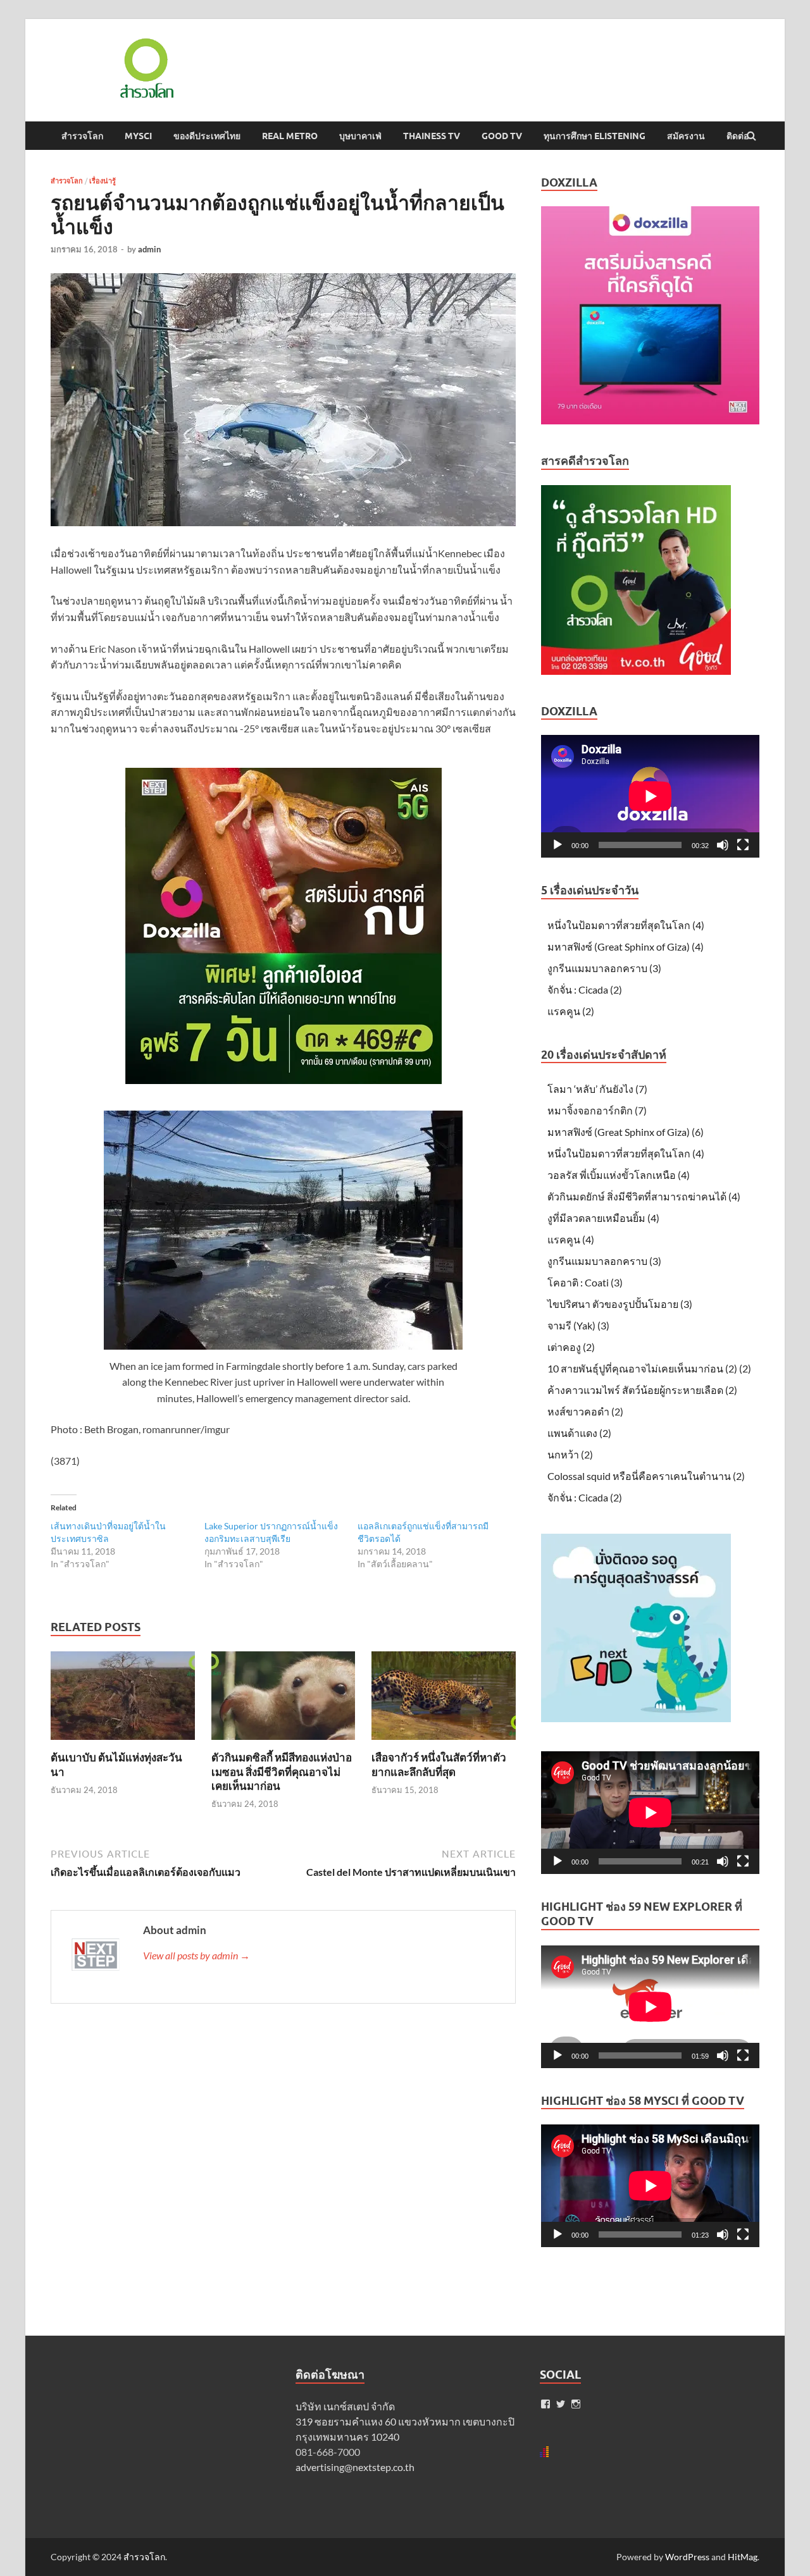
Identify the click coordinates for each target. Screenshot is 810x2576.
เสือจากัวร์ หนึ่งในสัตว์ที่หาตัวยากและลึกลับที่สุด (439, 1764)
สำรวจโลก (82, 136)
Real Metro (290, 136)
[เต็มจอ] (743, 845)
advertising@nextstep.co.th (355, 2467)
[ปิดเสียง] (723, 845)
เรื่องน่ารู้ (103, 181)
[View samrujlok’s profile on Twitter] (561, 2404)
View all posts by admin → (196, 1955)
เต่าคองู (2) (571, 1347)
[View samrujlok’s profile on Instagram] (576, 2404)
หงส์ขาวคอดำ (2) (585, 1411)
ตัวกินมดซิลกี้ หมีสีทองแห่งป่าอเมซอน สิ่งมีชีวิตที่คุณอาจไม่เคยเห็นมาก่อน (282, 1771)
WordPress (687, 2557)
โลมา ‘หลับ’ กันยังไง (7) (597, 1089)
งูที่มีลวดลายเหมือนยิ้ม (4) (603, 1218)
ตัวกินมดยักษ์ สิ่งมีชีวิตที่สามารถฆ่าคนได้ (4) (644, 1196)
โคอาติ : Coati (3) (585, 1282)
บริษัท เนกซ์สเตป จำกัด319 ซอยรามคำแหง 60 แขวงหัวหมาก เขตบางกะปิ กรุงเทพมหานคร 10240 (405, 2421)
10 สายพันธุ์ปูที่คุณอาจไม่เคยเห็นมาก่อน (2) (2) (649, 1368)
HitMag (743, 2557)
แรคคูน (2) (571, 1011)
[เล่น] (558, 845)
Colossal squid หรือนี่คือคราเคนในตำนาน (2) (646, 1476)
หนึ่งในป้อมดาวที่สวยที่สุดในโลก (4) (626, 925)
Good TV (502, 136)
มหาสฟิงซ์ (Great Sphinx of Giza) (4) (626, 946)
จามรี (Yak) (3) (578, 1325)
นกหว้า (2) (570, 1454)
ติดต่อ (738, 136)
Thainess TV (432, 136)
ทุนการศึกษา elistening (595, 136)
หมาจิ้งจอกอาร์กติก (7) (597, 1110)
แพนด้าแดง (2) (579, 1433)
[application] (650, 796)
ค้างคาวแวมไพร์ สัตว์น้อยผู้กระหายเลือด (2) (642, 1390)
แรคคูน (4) (571, 1239)
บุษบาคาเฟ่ (360, 136)
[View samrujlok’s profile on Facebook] (545, 2404)
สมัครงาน (686, 136)
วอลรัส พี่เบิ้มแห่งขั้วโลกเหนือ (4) (619, 1175)
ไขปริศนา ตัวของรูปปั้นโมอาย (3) (620, 1304)
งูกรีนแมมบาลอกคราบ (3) (604, 968)
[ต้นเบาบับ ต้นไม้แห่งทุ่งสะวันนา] (123, 1743)
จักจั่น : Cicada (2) (585, 989)
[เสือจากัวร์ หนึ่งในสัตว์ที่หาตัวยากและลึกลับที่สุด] (444, 1743)
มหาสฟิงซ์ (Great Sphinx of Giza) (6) (626, 1132)
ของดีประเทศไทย (207, 136)
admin (149, 249)
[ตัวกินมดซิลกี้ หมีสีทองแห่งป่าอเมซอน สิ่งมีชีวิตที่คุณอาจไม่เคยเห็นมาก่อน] (283, 1743)
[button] (146, 68)
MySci (138, 136)
